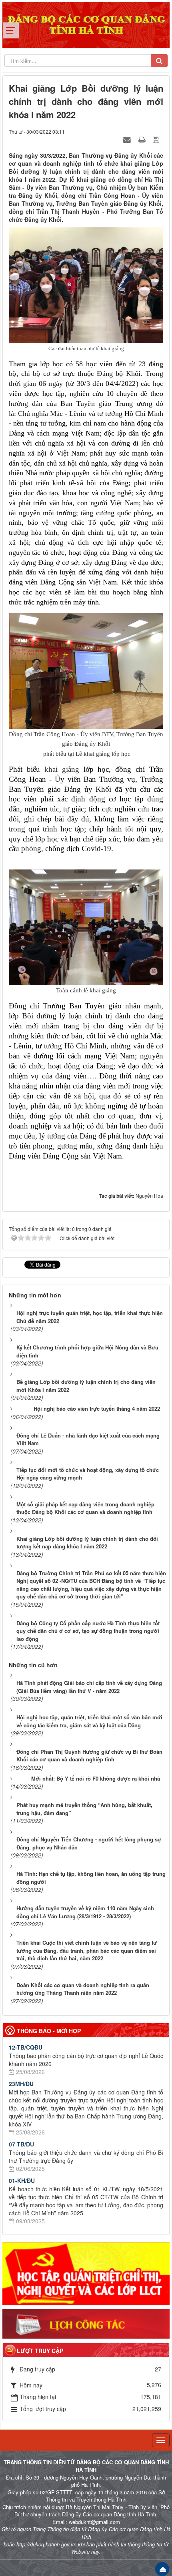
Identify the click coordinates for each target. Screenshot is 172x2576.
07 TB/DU (21, 2144)
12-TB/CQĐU (26, 2047)
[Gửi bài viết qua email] (128, 139)
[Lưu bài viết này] (157, 139)
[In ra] (143, 139)
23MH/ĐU (21, 2084)
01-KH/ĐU (22, 2180)
